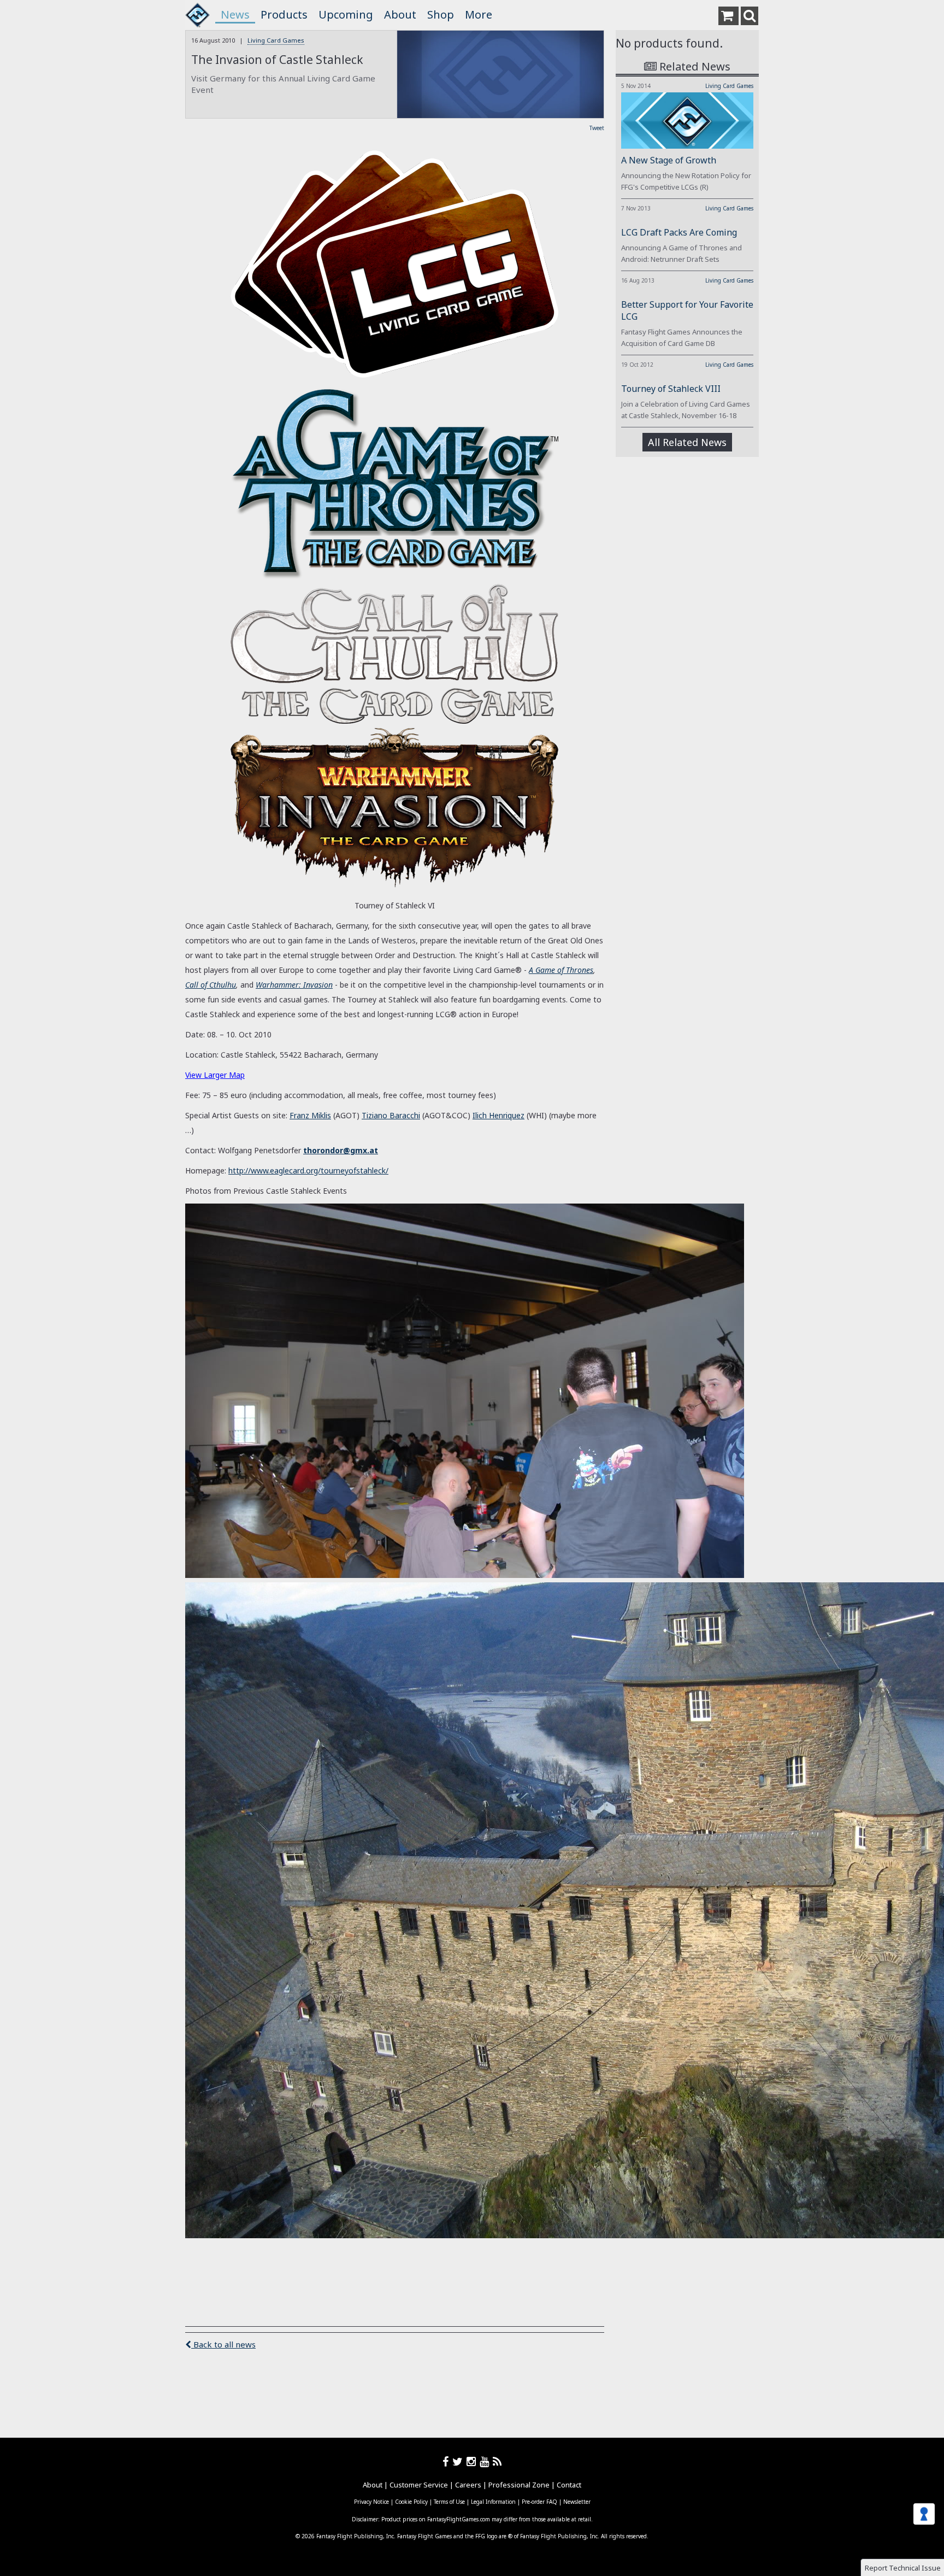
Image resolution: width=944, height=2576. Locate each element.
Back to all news (223, 2344)
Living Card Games (276, 40)
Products (284, 14)
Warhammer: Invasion (294, 985)
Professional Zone (519, 2485)
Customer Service (419, 2485)
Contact (569, 2485)
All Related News (687, 442)
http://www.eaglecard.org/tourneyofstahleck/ (308, 1170)
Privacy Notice (371, 2502)
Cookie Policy (411, 2502)
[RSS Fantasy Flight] (497, 2461)
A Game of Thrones (561, 970)
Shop (441, 14)
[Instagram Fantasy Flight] (473, 2461)
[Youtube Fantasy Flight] (486, 2461)
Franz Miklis (310, 1115)
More (479, 14)
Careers (468, 2485)
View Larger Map (215, 1075)
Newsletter (577, 2502)
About (400, 14)
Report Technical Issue (903, 2568)
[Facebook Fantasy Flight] (447, 2461)
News (235, 14)
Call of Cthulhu (211, 985)
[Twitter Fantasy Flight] (459, 2461)
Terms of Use (449, 2502)
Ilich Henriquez (498, 1115)
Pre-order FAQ (539, 2502)
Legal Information (493, 2502)
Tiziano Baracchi (391, 1115)
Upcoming (346, 14)
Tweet (597, 128)
